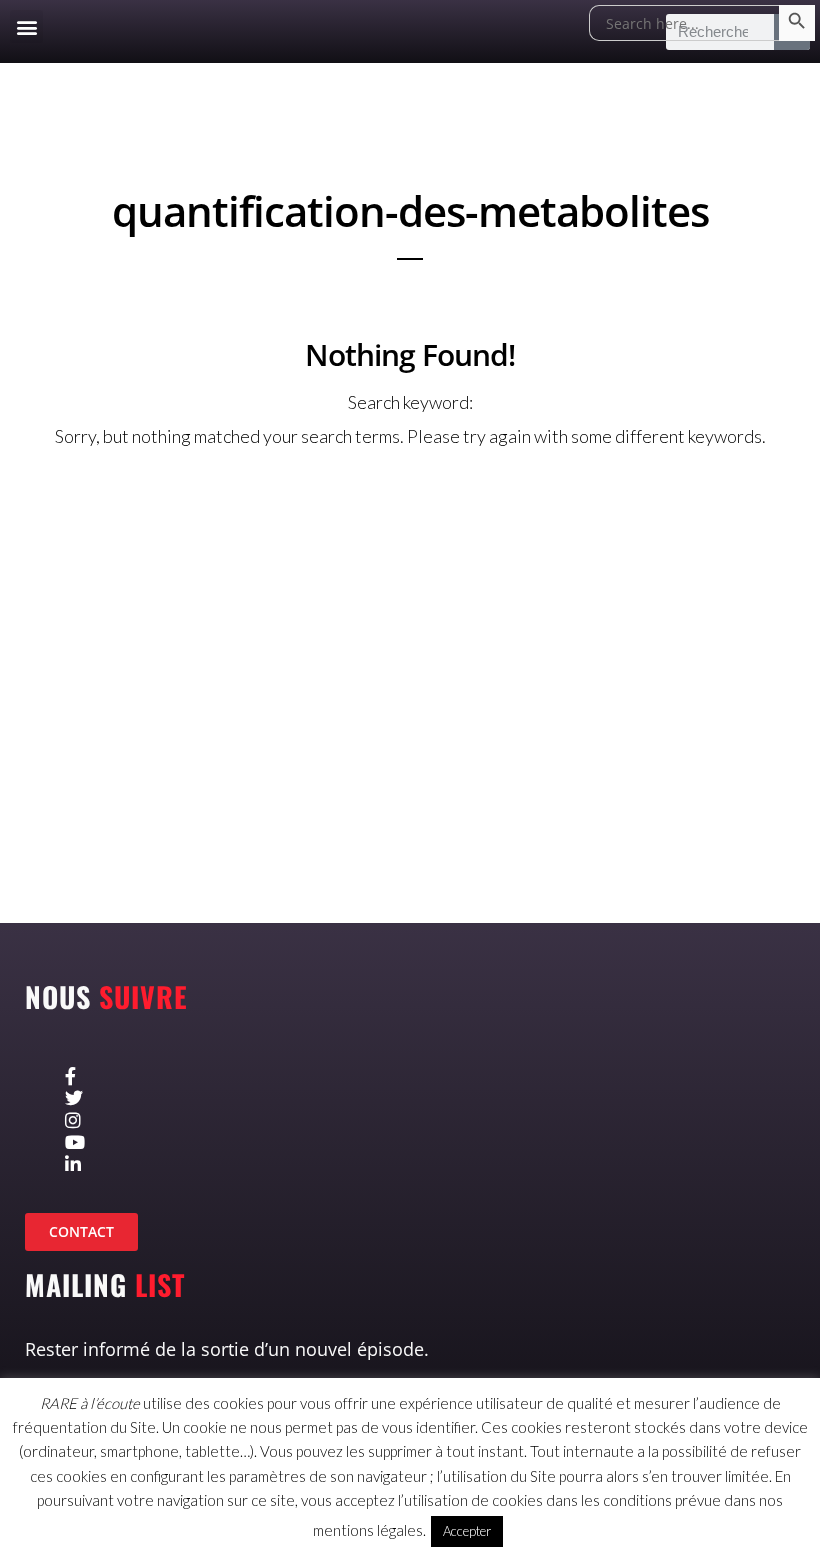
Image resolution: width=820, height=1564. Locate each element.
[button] (26, 26)
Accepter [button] (467, 1531)
